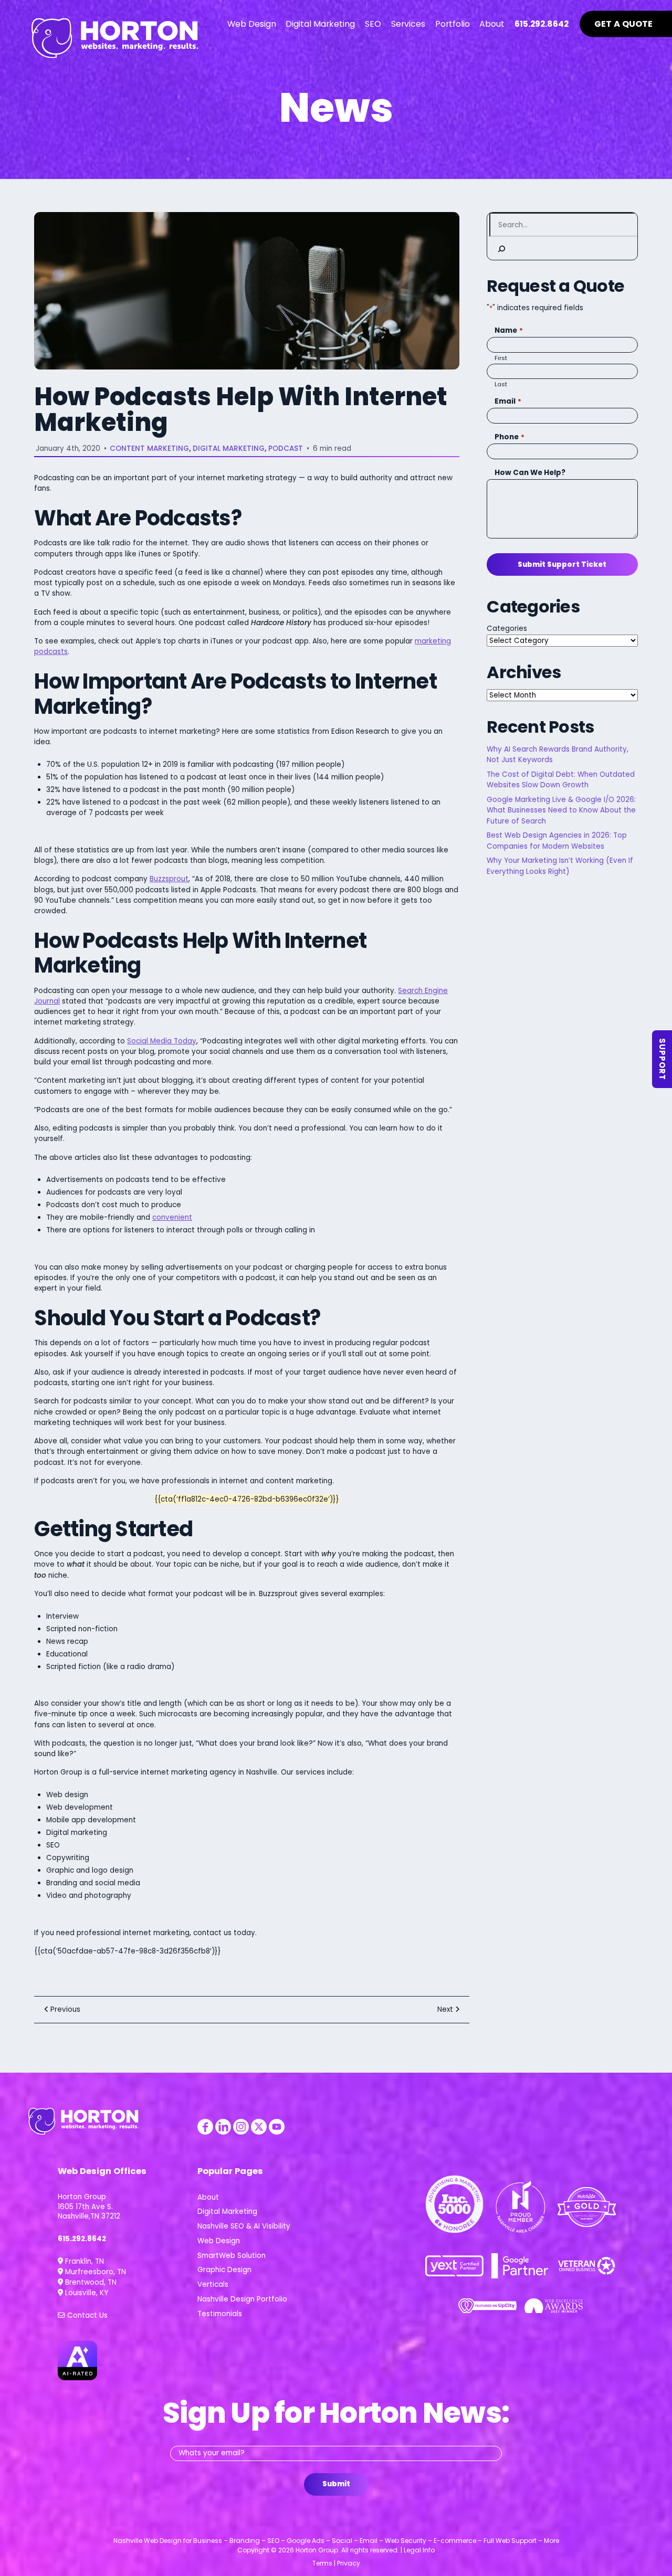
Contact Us (86, 2315)
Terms (322, 2563)
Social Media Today (162, 1041)
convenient (172, 1217)
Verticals (213, 2284)
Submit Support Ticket (562, 564)
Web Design (219, 2241)
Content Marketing (149, 448)
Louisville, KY (86, 2293)
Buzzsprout (169, 879)
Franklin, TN (83, 2261)
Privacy (349, 2563)
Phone (509, 437)
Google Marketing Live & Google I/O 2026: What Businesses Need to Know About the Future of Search (561, 810)
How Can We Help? (530, 473)
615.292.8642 (82, 2239)
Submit (336, 2484)
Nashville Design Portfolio (242, 2299)
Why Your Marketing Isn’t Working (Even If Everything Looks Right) (560, 866)
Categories (507, 629)
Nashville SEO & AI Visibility (244, 2226)
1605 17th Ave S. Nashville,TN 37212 (89, 2212)
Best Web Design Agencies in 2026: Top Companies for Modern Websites (557, 841)
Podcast (286, 448)
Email (508, 401)
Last (501, 384)
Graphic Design (224, 2270)
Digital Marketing (229, 448)
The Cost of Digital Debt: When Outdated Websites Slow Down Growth (561, 780)
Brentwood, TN (90, 2282)
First (501, 358)
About (208, 2197)
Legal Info (419, 2550)
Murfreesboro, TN (94, 2272)
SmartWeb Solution (232, 2256)
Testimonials (220, 2314)
